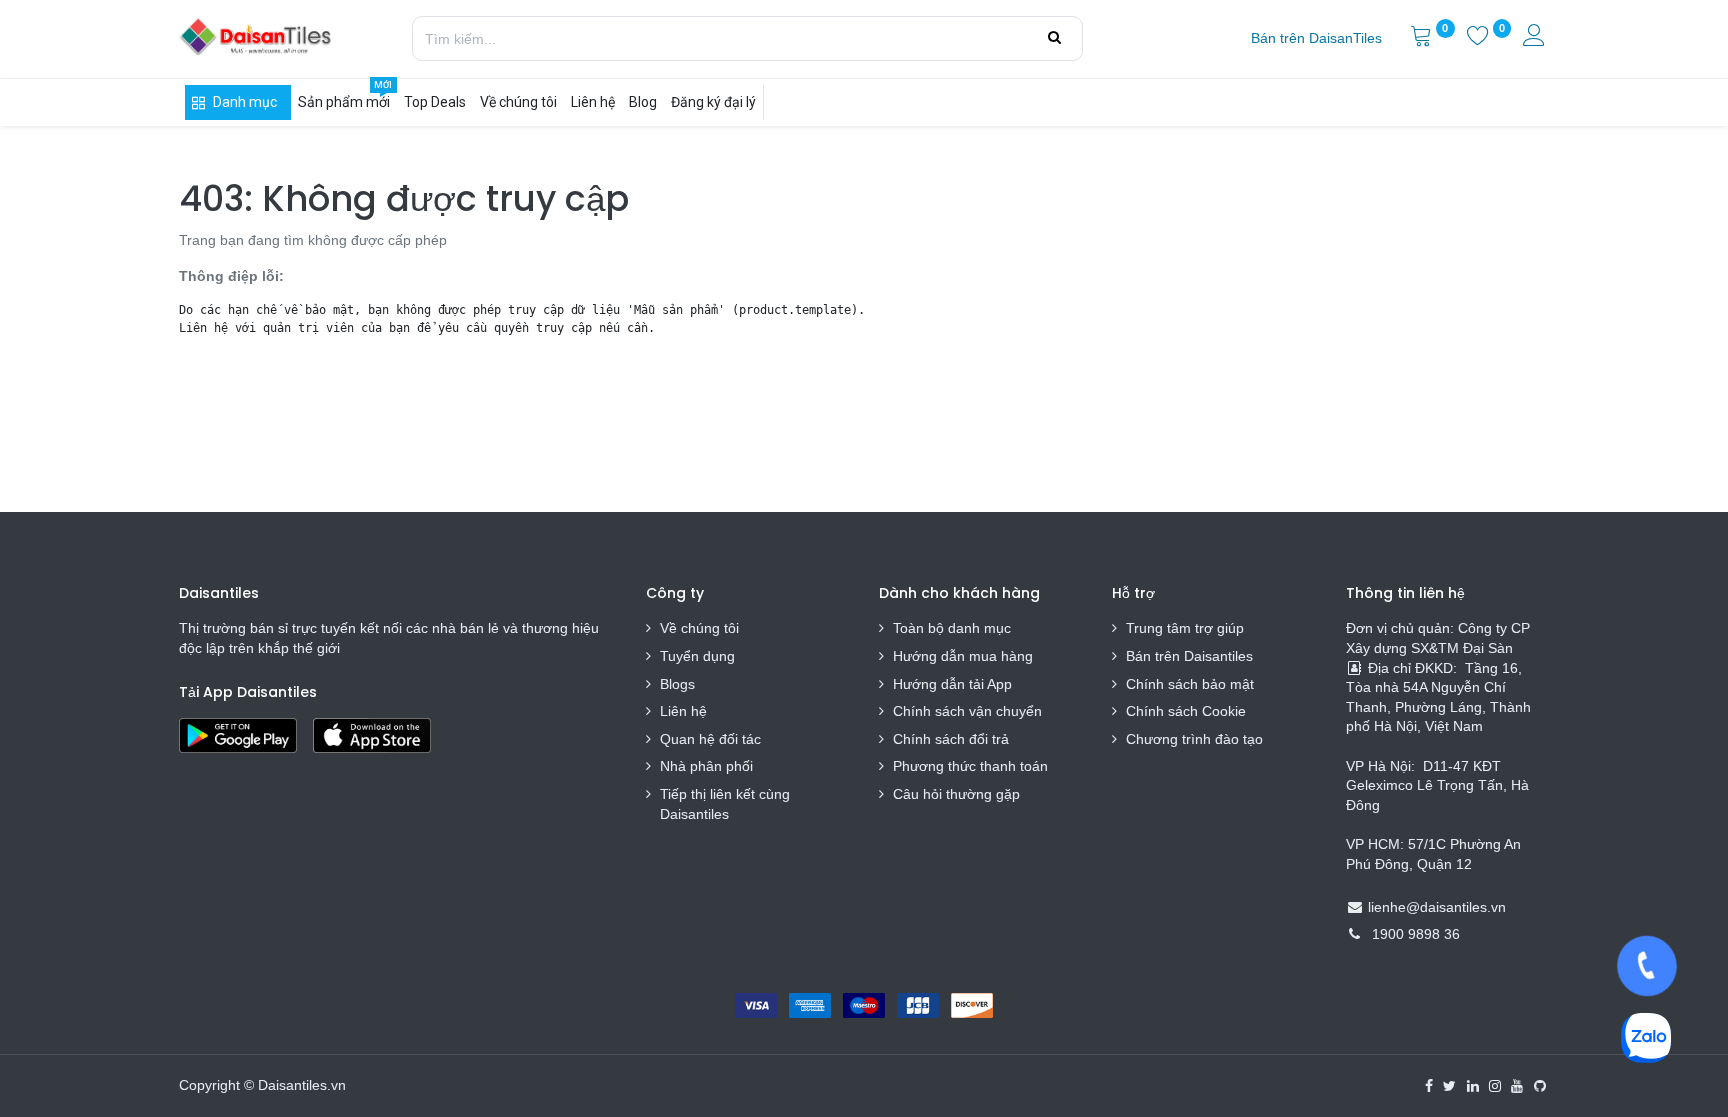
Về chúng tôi (699, 628)
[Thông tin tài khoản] (1536, 38)
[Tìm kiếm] (1054, 38)
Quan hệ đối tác (710, 739)
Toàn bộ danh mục (952, 628)
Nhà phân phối (706, 766)
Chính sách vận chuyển (967, 711)
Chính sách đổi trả (951, 739)
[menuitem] (1316, 39)
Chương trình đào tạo (1196, 739)
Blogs (677, 684)
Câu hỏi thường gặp (956, 794)
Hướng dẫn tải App (952, 684)
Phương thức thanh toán (970, 766)
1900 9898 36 (1416, 934)
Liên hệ (683, 711)
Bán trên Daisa (1173, 656)
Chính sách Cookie (1186, 711)
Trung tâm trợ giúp (1185, 628)
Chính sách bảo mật (1190, 684)
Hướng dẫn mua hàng (963, 656)
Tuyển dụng (697, 656)
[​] (1429, 1086)
